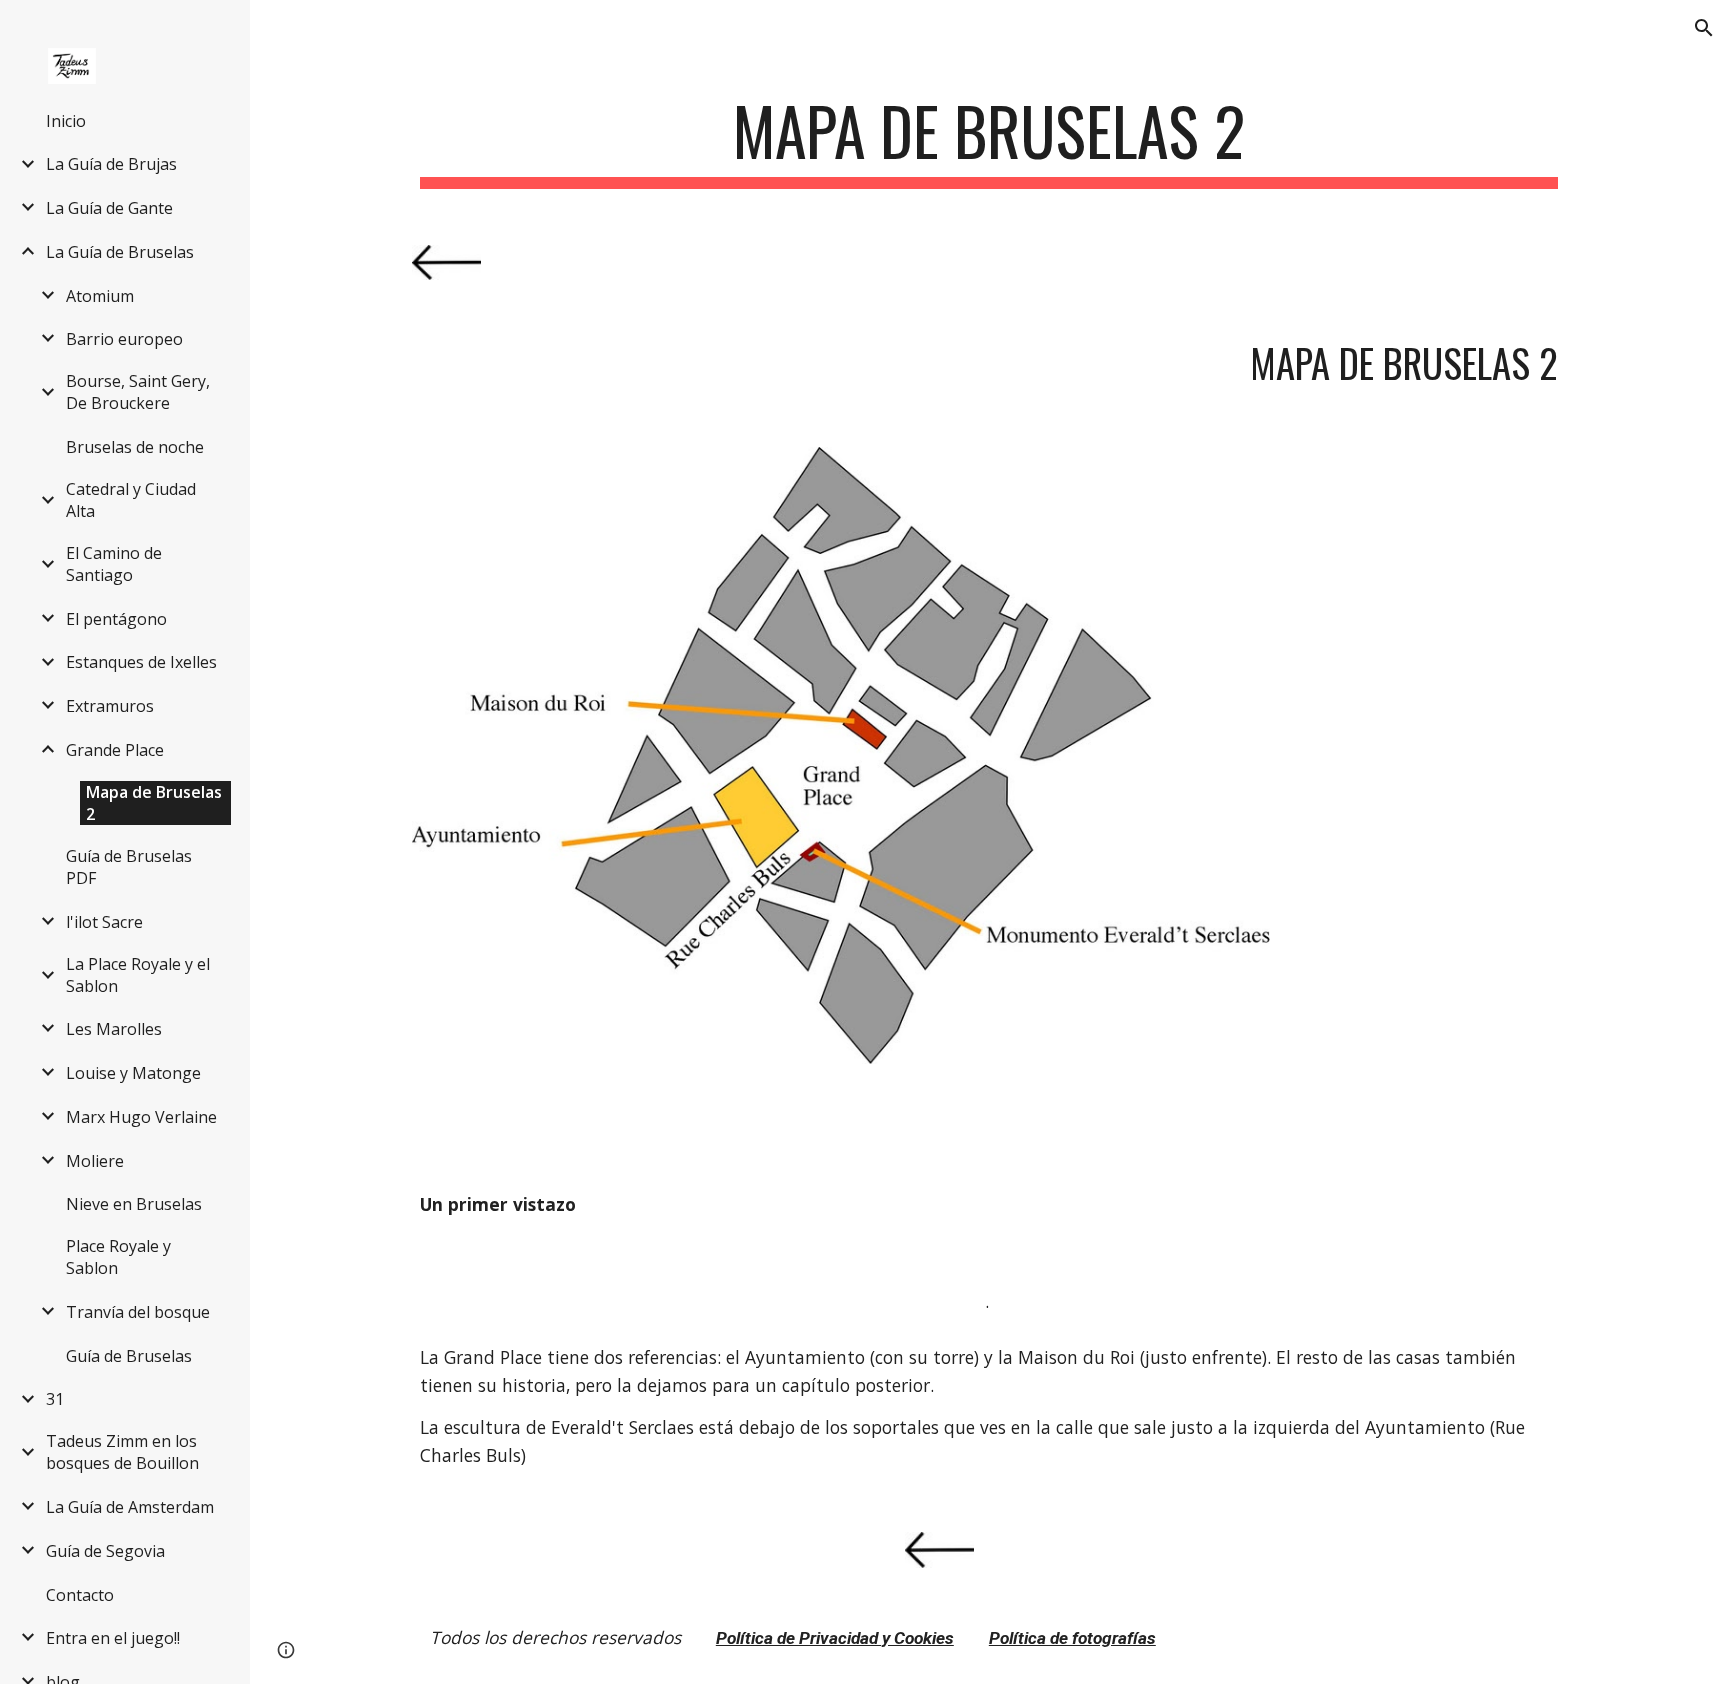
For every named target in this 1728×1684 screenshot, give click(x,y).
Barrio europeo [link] (124, 339)
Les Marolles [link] (114, 1029)
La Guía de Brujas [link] (111, 164)
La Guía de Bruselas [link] (120, 252)
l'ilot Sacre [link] (104, 922)
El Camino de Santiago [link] (114, 564)
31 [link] (55, 1399)
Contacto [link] (80, 1595)
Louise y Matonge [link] (133, 1073)
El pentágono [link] (116, 619)
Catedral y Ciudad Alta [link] (131, 500)
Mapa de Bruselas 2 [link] (154, 803)
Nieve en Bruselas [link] (134, 1204)
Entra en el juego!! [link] (113, 1638)
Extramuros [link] (110, 706)
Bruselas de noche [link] (135, 447)
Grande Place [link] (115, 750)
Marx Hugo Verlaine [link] (141, 1117)
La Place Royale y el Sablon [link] (138, 975)
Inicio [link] (66, 121)
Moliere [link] (95, 1161)
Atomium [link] (100, 296)
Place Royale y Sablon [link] (118, 1257)
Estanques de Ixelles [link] (141, 662)
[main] (989, 140)
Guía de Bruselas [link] (129, 1356)
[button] (1704, 28)
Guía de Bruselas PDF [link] (129, 867)
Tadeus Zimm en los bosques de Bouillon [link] (122, 1452)
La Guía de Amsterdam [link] (130, 1507)
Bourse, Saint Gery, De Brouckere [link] (138, 392)
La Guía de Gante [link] (109, 208)
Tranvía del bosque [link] (138, 1312)
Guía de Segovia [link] (105, 1551)
